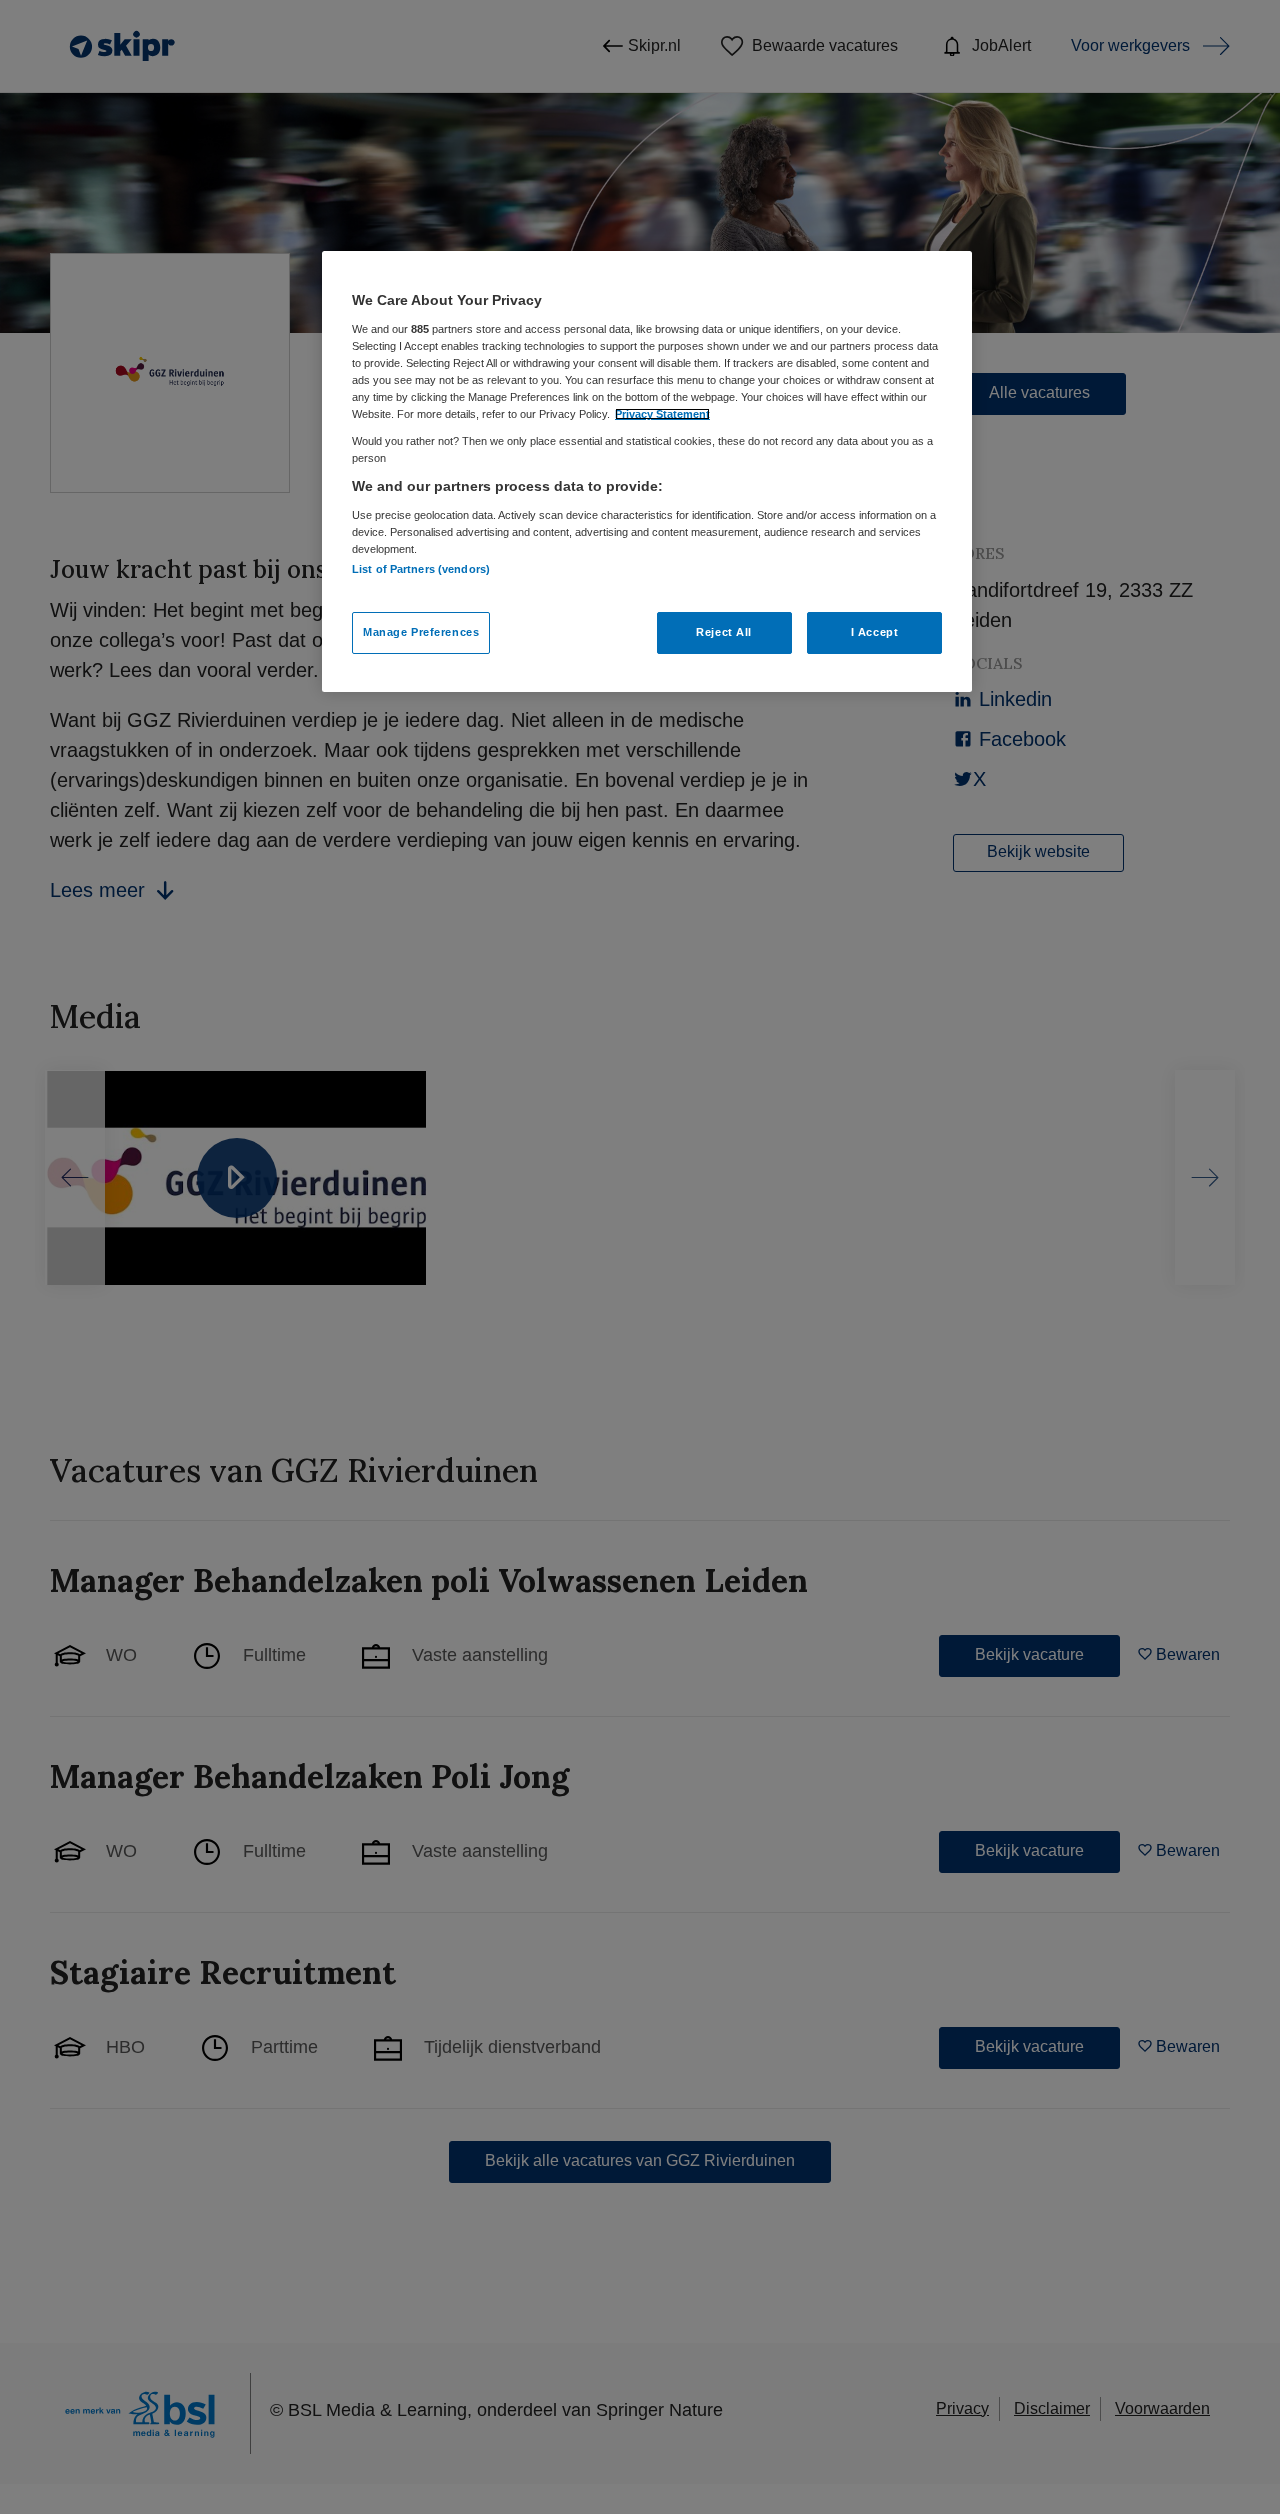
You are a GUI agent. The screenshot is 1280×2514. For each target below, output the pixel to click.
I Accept (875, 632)
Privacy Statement (662, 414)
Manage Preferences (421, 632)
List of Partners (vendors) (421, 569)
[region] (647, 471)
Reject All (724, 632)
